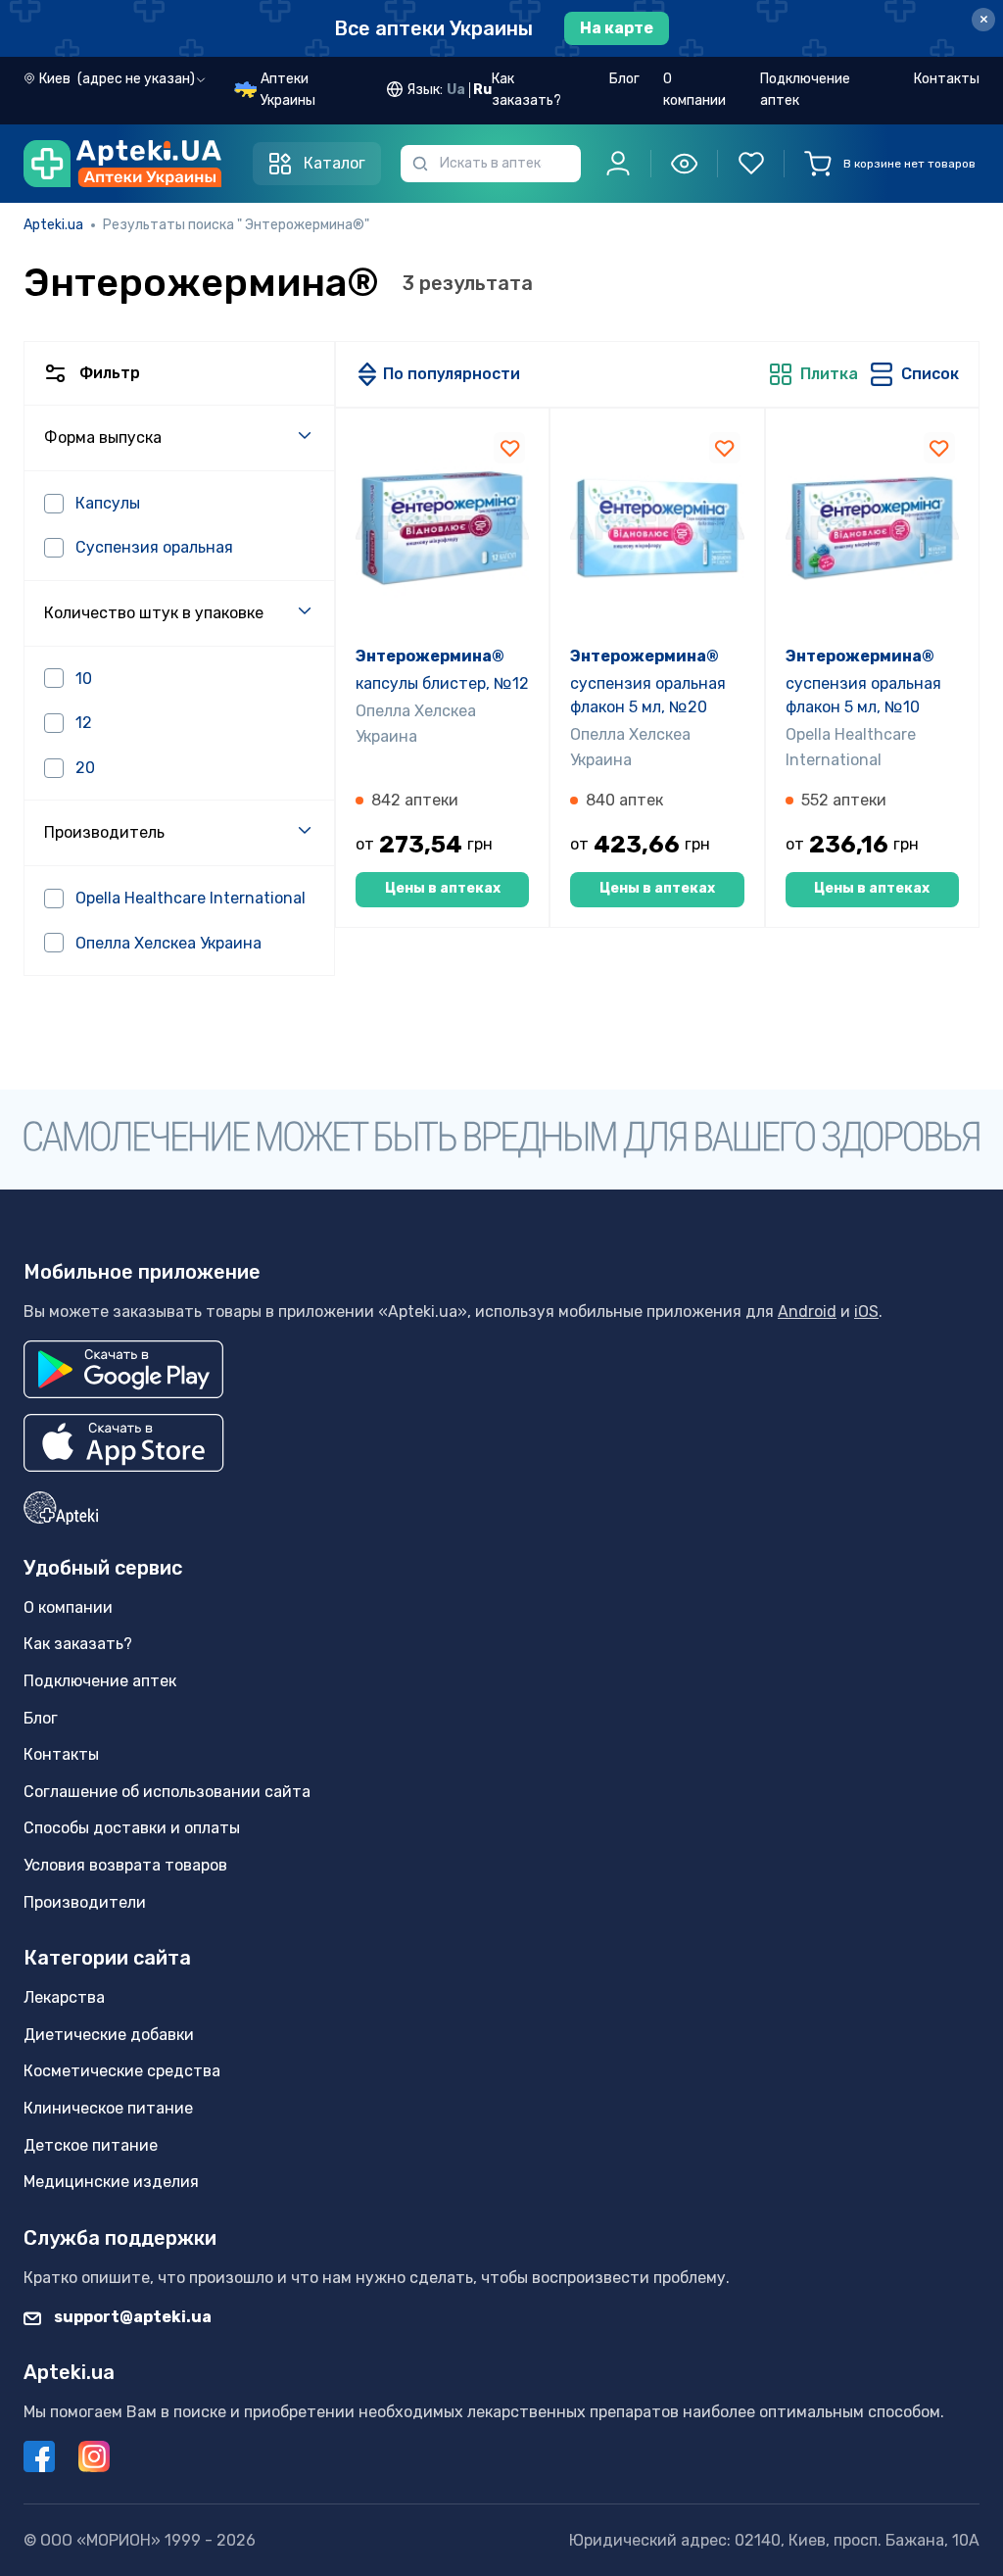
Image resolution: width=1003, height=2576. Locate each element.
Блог (624, 79)
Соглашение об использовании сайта (167, 1792)
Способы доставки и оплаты (132, 1828)
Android (807, 1312)
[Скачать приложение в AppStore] (124, 1443)
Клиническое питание (108, 2108)
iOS (866, 1312)
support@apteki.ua (131, 2317)
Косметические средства (122, 2071)
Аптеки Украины (288, 90)
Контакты (947, 79)
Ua (456, 90)
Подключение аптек (805, 90)
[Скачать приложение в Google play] (123, 1369)
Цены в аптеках (443, 888)
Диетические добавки (109, 2035)
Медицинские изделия (111, 2182)
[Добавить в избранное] (509, 448)
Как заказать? (526, 90)
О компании (694, 90)
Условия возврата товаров (125, 1865)
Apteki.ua (53, 225)
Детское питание (91, 2145)
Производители (85, 1902)
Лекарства (64, 1997)
